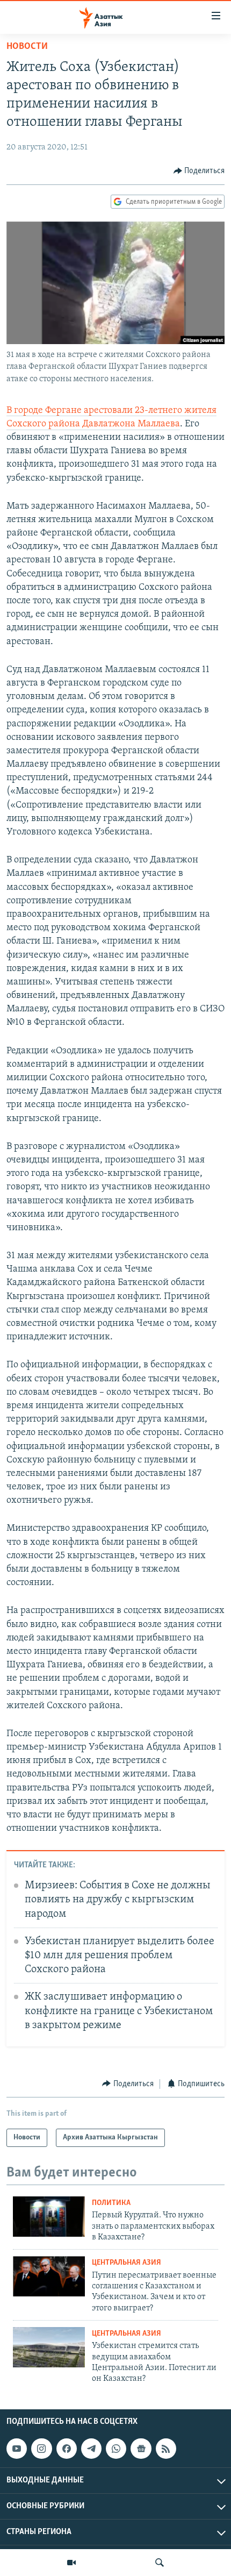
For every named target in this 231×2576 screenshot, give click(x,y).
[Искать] (160, 2563)
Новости (27, 47)
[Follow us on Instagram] (41, 2449)
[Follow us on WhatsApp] (116, 2449)
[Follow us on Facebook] (67, 2449)
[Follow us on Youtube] (17, 2449)
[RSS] (166, 2449)
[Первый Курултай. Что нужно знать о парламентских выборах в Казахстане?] (49, 2217)
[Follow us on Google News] (141, 2449)
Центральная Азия (127, 2263)
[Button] (199, 171)
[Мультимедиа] (71, 2563)
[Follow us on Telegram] (91, 2449)
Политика (111, 2203)
